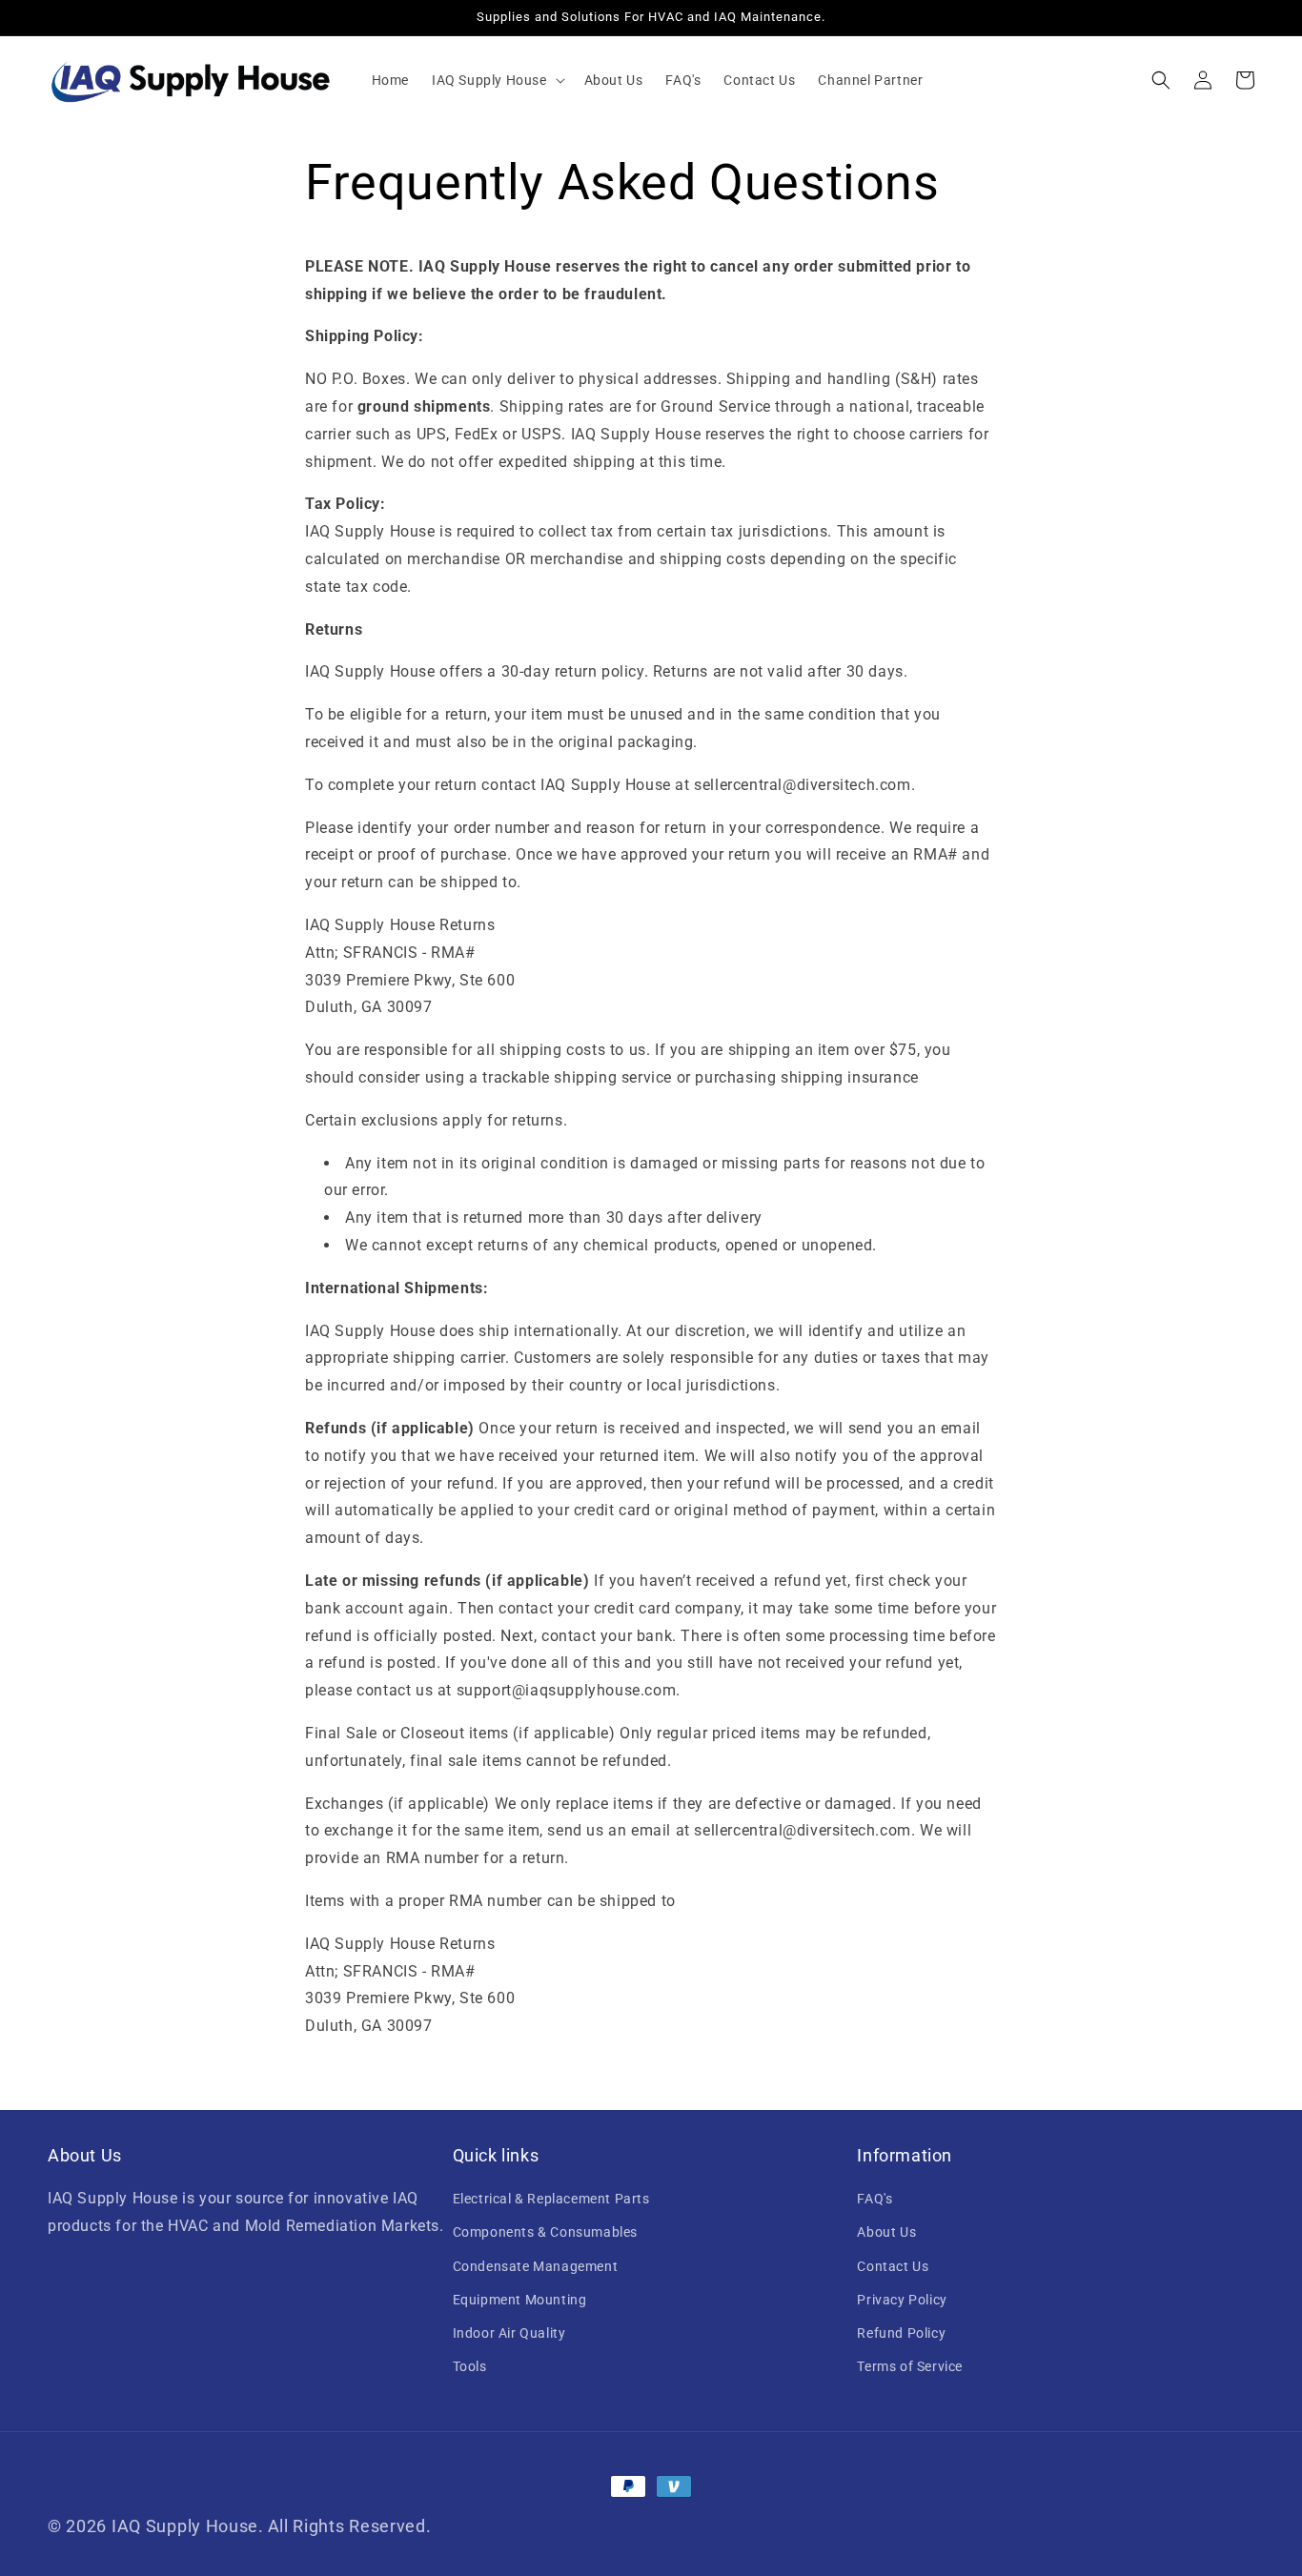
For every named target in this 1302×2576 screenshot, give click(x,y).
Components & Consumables (545, 2232)
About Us (886, 2232)
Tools (470, 2366)
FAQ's (875, 2199)
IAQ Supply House (185, 2526)
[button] (497, 80)
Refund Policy (901, 2333)
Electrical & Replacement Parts (551, 2199)
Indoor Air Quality (509, 2333)
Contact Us (893, 2266)
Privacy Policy (902, 2300)
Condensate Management (536, 2266)
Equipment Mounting (520, 2300)
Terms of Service (910, 2366)
